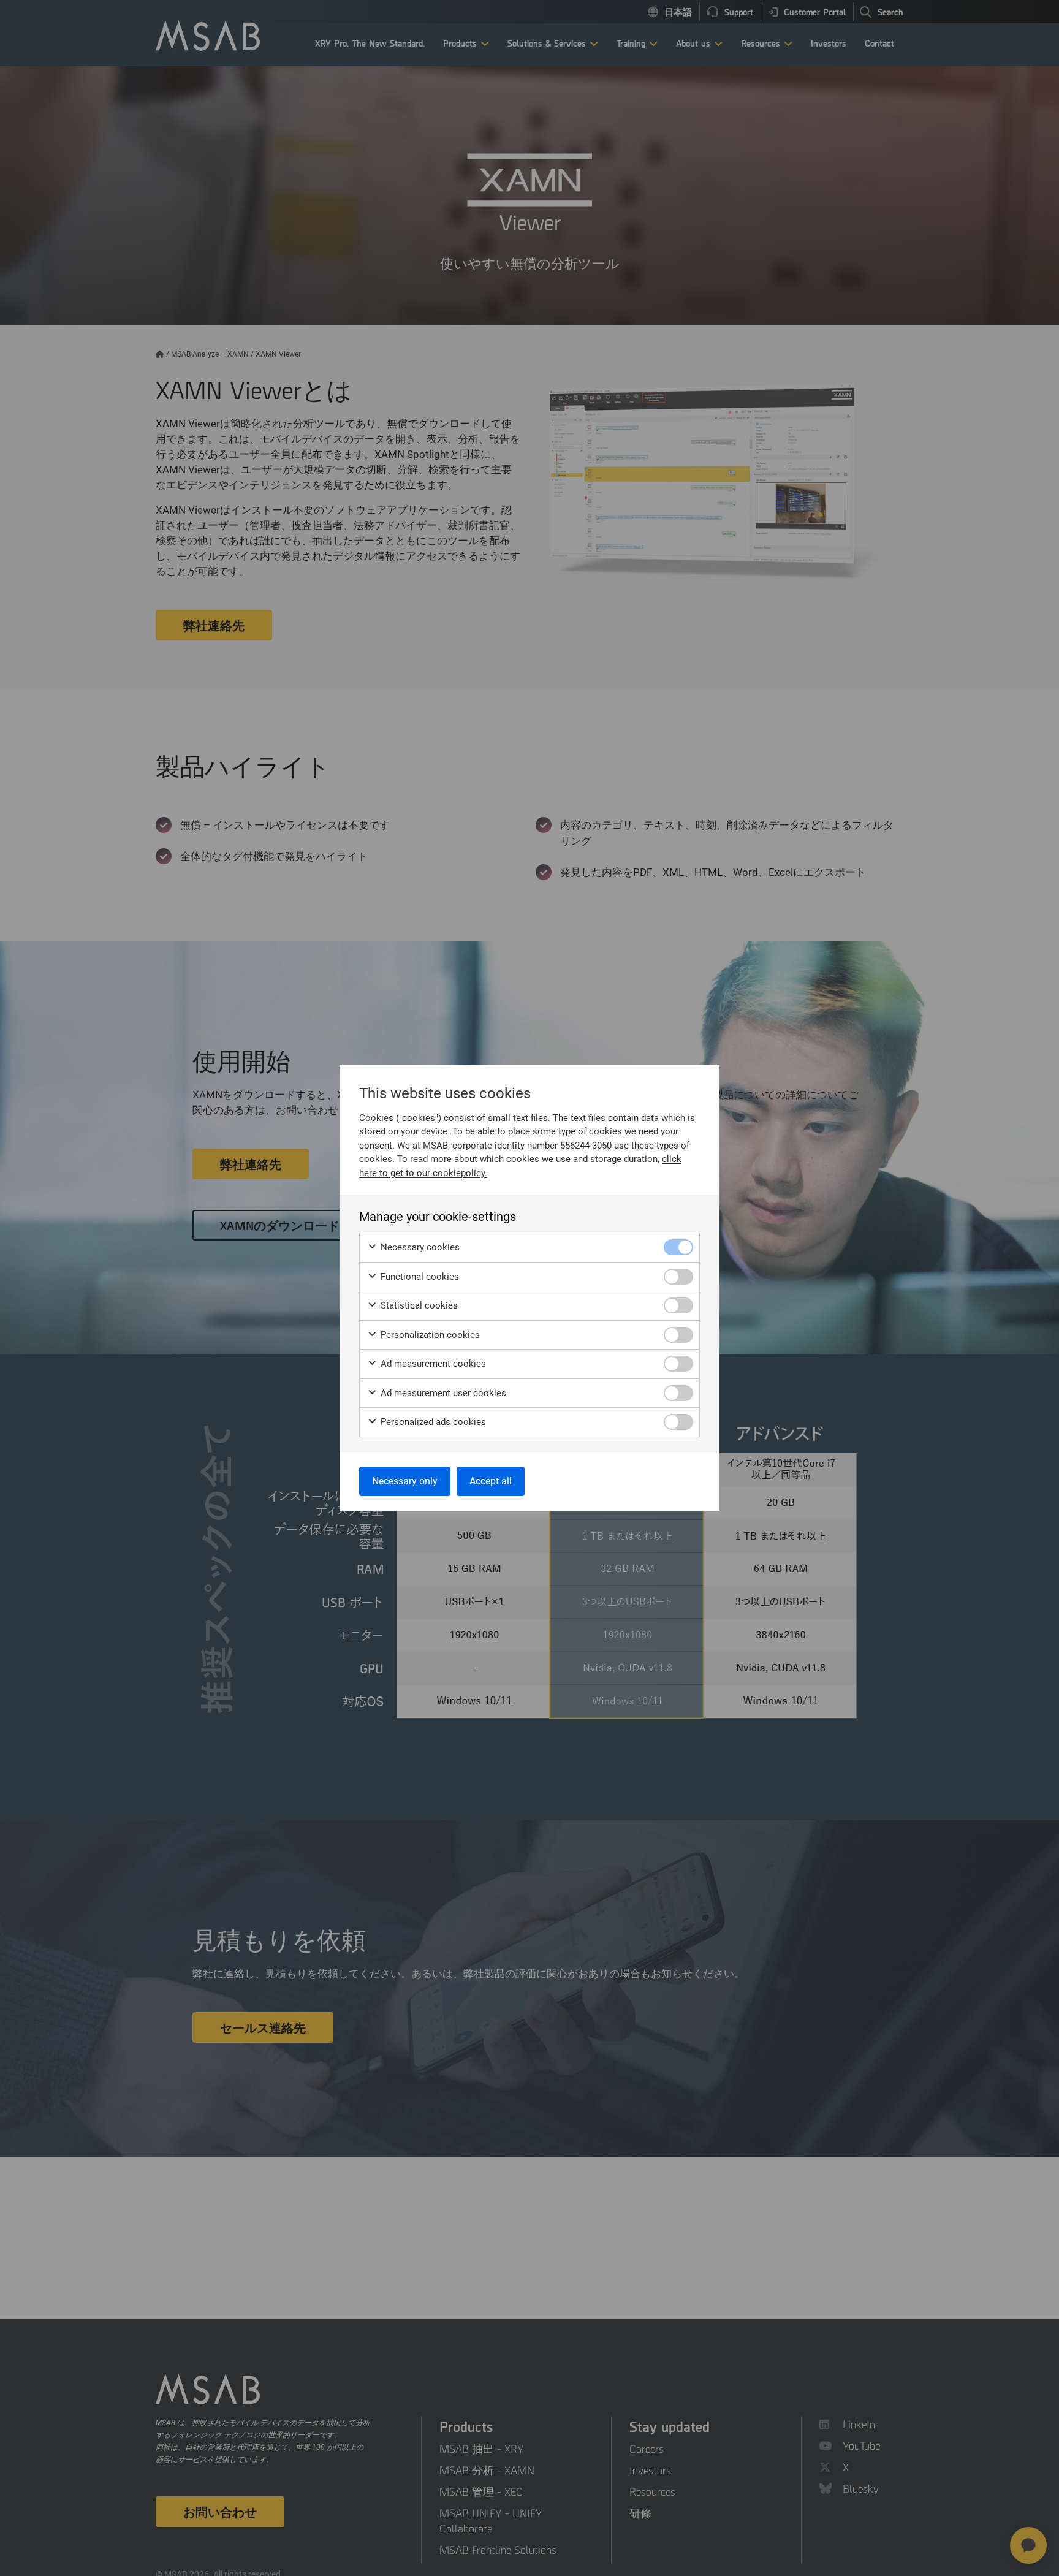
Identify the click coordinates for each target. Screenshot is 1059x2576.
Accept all (491, 1481)
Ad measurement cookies (432, 1364)
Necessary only (405, 1481)
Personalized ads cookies (432, 1422)
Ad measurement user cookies (442, 1393)
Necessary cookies (419, 1247)
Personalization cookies (429, 1335)
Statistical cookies (418, 1305)
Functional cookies (419, 1277)
